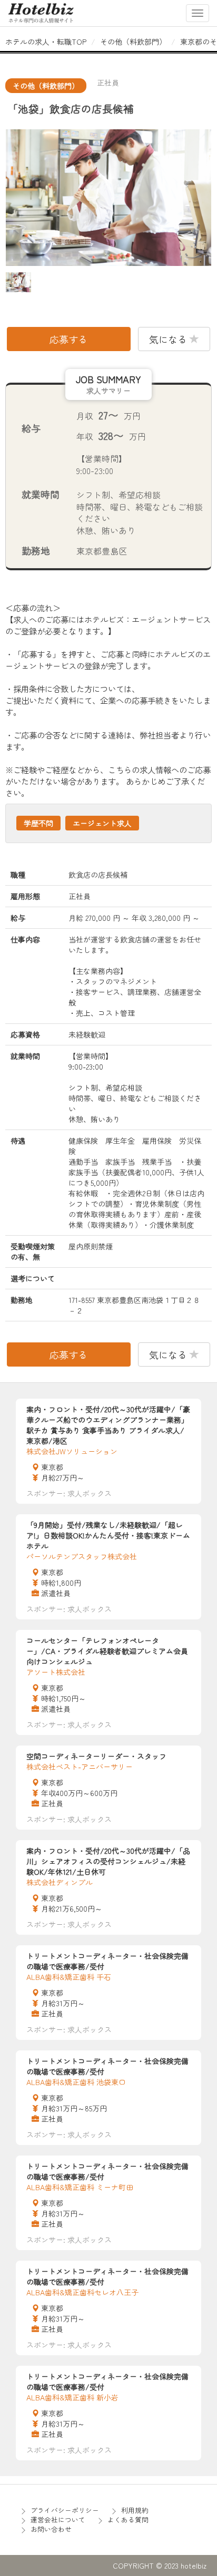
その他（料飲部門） (133, 42)
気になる (168, 339)
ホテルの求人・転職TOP (46, 42)
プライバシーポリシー (65, 2510)
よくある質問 (128, 2519)
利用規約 (135, 2510)
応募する (68, 339)
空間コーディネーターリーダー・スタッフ (96, 1756)
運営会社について (58, 2519)
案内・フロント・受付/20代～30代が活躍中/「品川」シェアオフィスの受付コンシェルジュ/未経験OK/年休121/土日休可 (108, 1861)
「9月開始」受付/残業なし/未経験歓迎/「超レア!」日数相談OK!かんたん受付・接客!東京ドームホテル (108, 1535)
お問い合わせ (51, 2529)
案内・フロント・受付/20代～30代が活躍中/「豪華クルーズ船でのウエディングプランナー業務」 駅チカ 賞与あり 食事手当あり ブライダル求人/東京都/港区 (108, 1425)
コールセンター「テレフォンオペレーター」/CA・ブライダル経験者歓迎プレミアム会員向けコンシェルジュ (107, 1651)
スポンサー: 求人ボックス (69, 1493)
